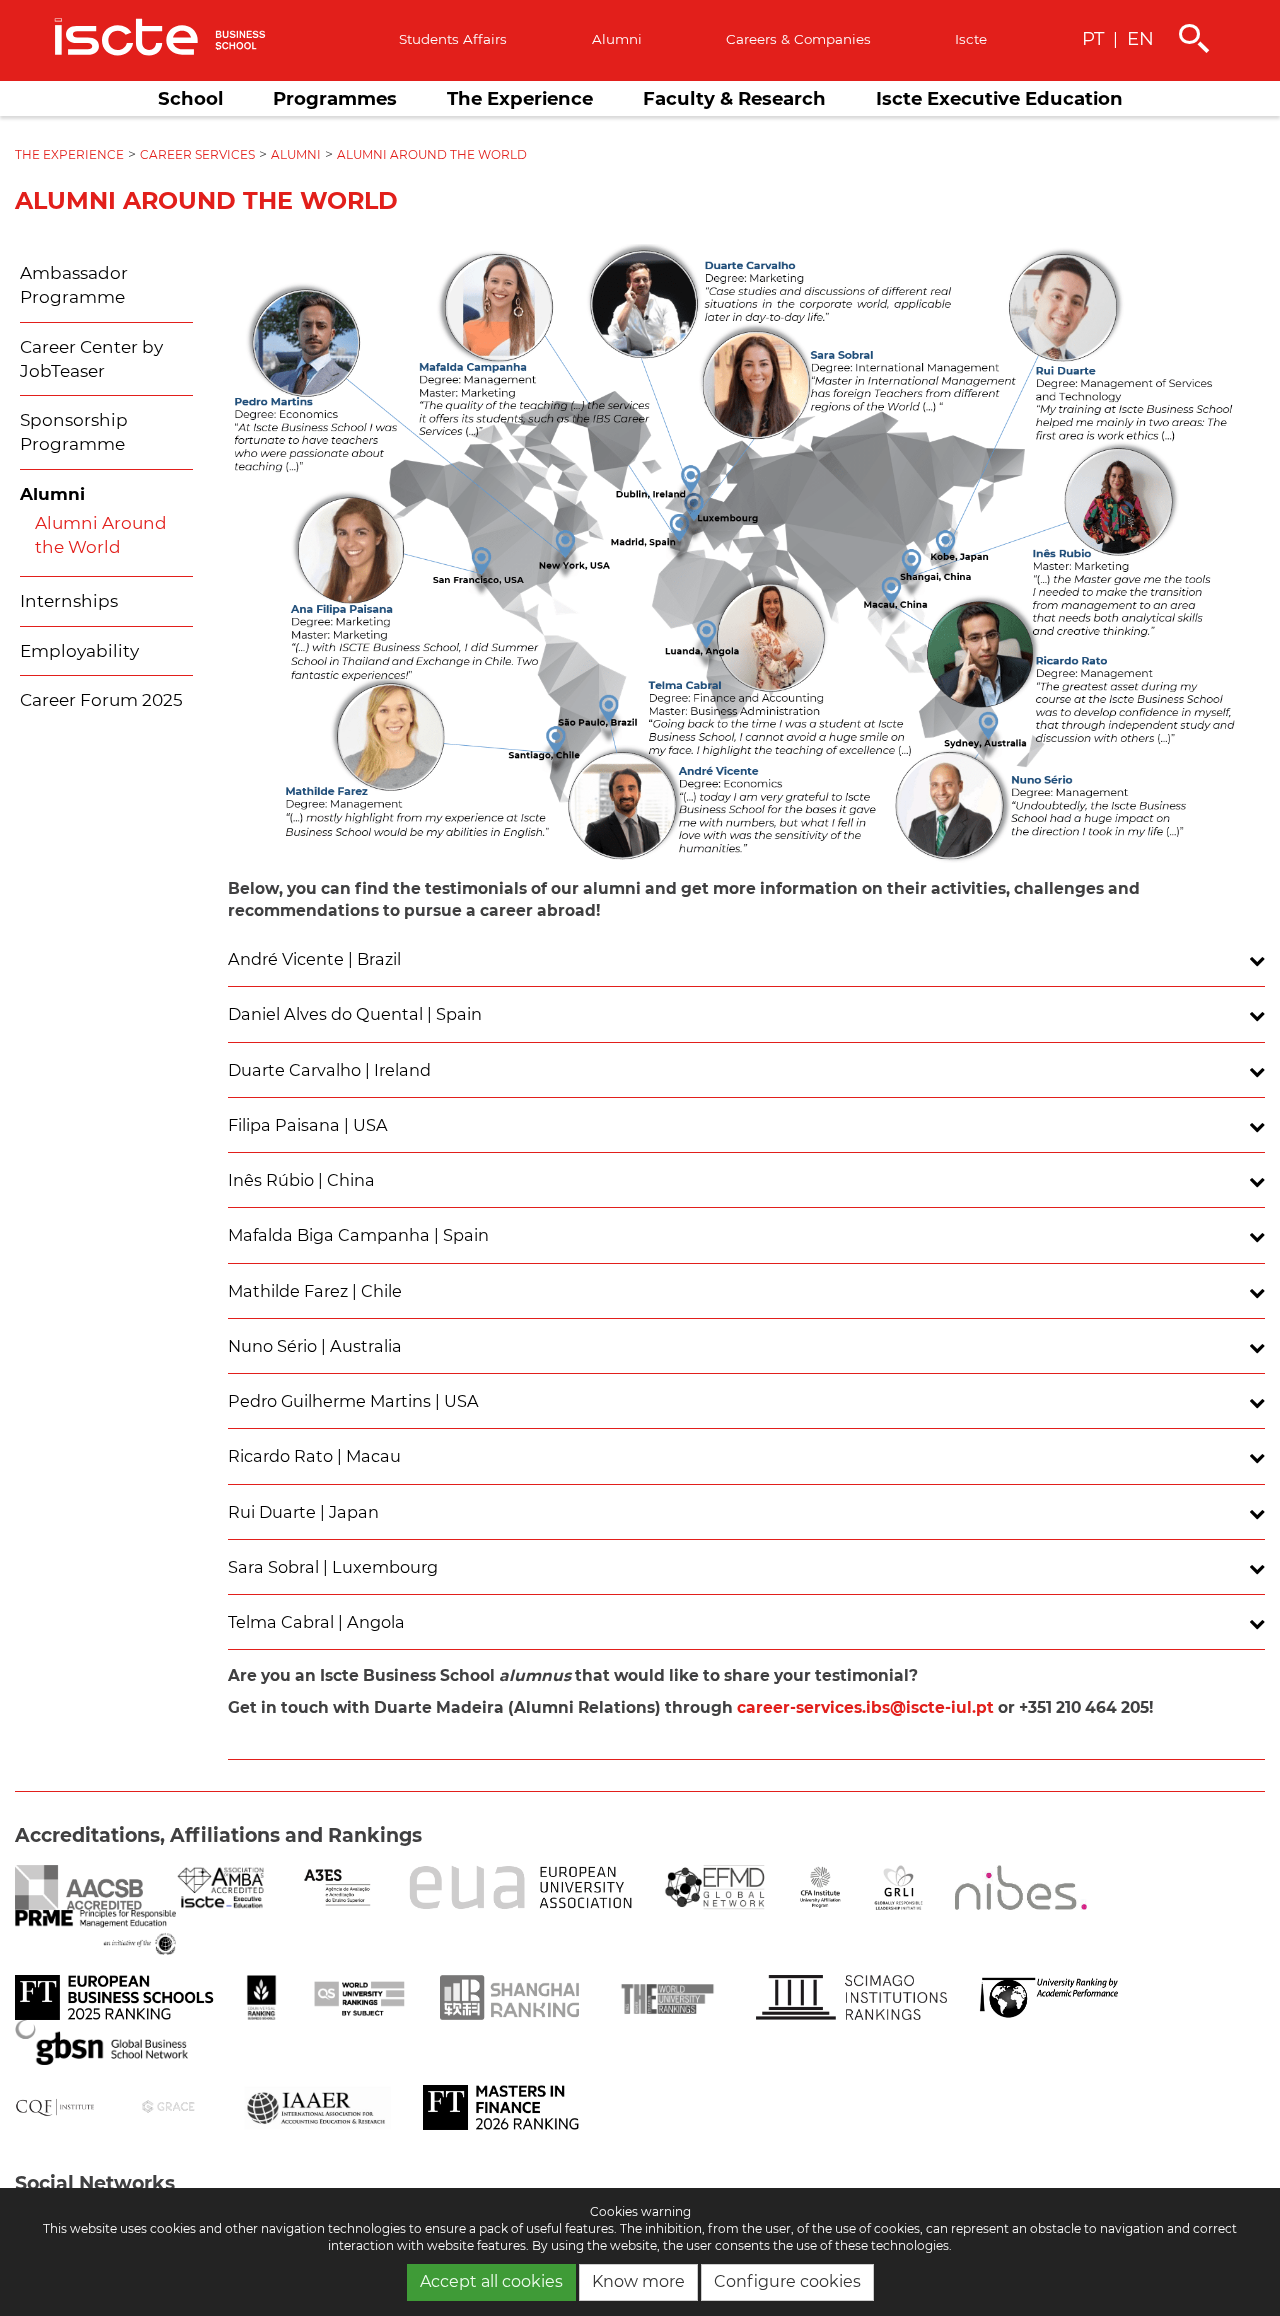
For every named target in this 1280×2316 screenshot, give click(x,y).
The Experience (520, 98)
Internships (69, 601)
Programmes (335, 98)
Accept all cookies (491, 2281)
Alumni (617, 39)
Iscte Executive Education (999, 98)
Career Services (197, 154)
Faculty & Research (734, 98)
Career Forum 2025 (101, 700)
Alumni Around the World (432, 154)
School (190, 98)
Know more (638, 2281)
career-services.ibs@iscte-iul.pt (865, 1707)
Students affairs (453, 39)
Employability (79, 651)
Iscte (971, 39)
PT (1093, 38)
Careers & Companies (798, 39)
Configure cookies (787, 2281)
